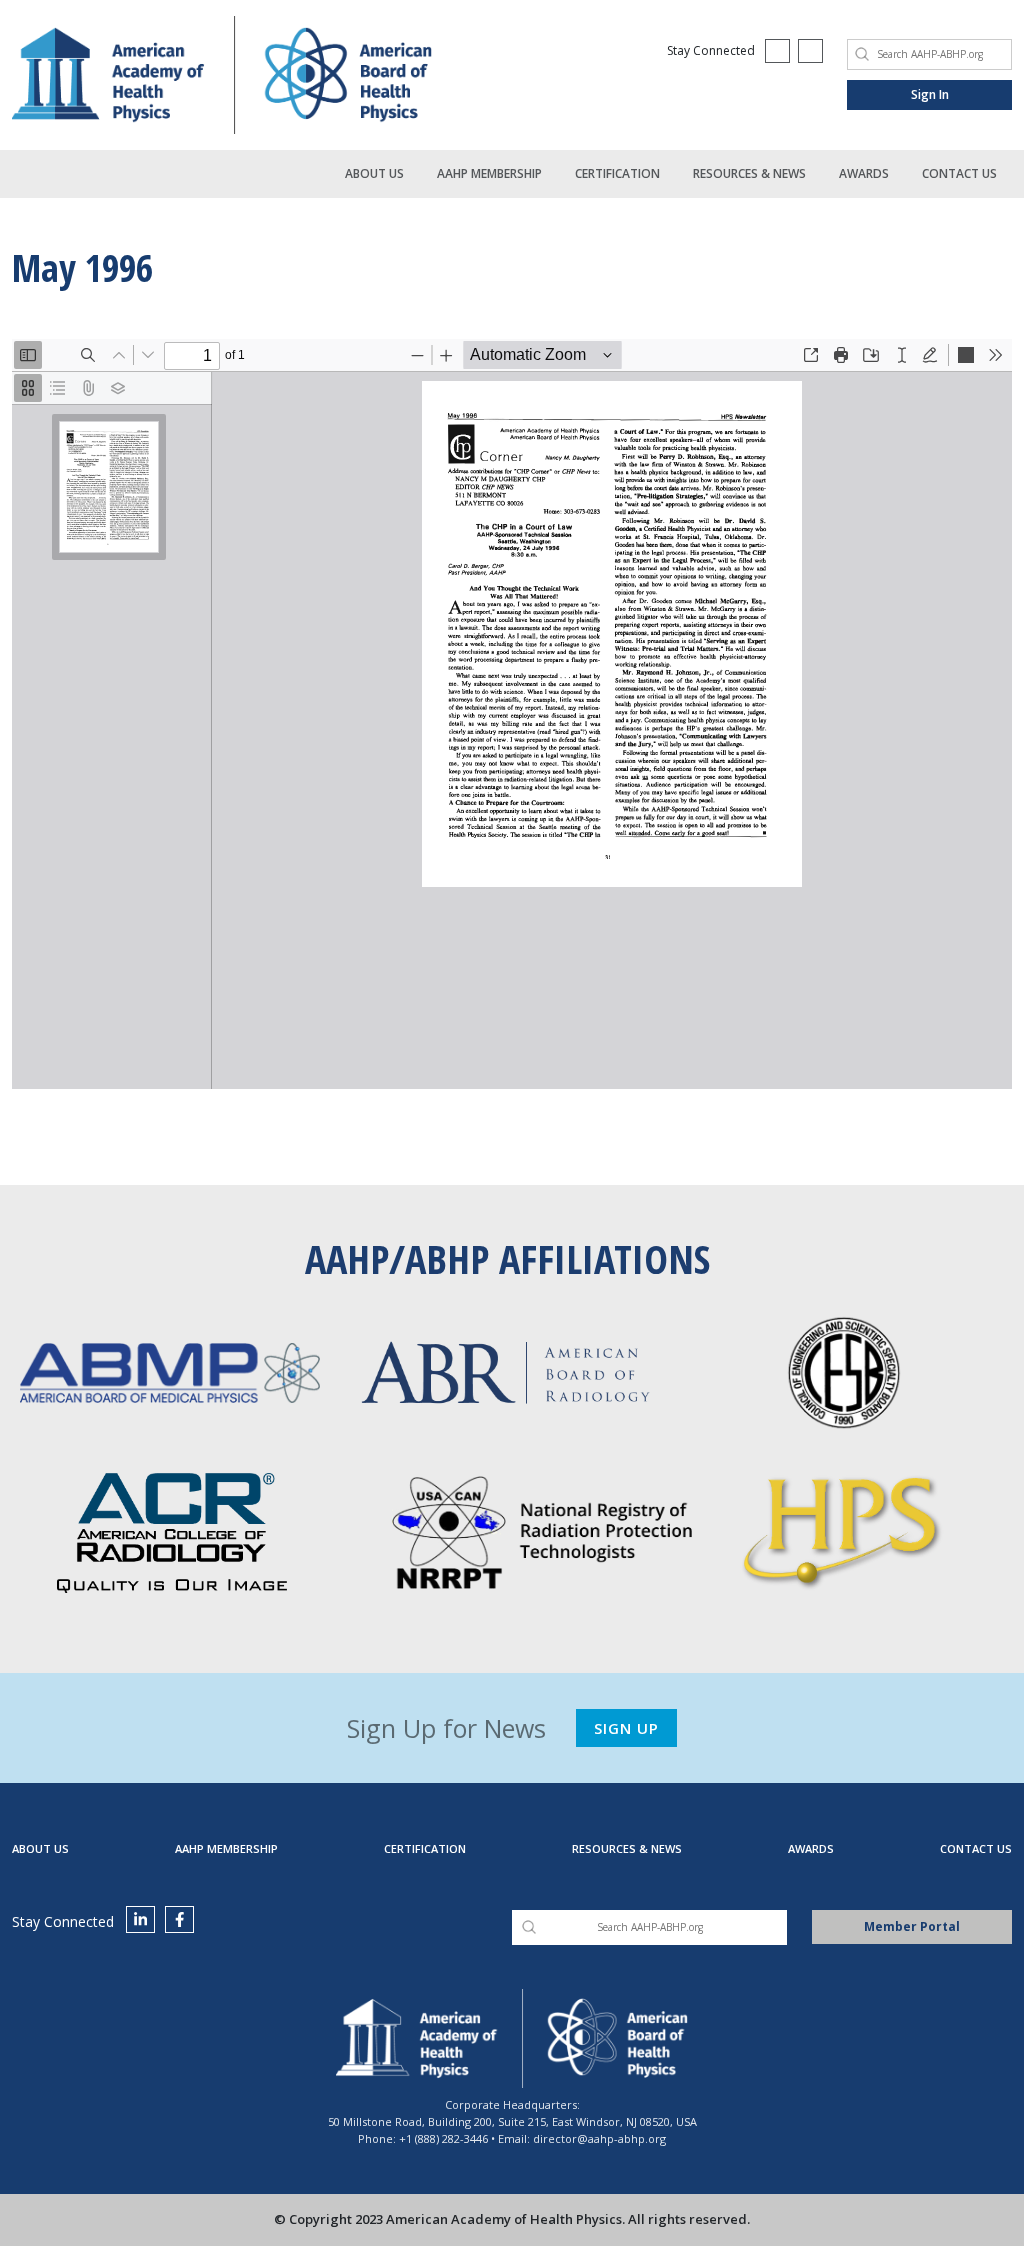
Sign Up (626, 1728)
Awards (864, 173)
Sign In (930, 94)
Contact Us (959, 173)
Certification (617, 173)
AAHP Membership (489, 173)
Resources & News (749, 173)
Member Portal (912, 1926)
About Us (374, 173)
